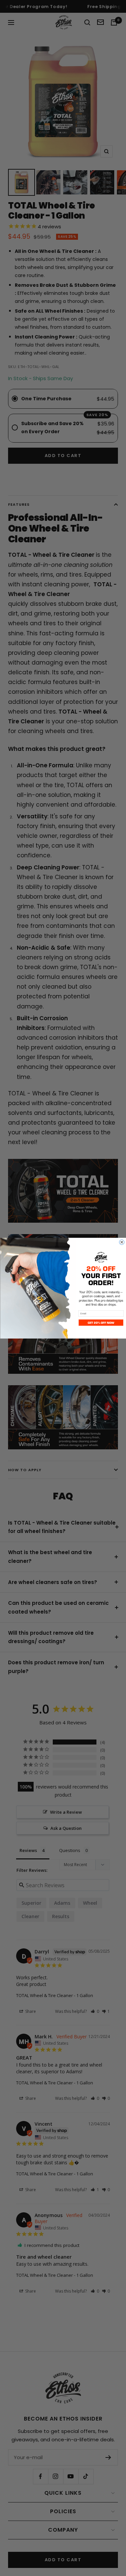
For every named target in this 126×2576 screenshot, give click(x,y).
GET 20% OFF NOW (101, 1322)
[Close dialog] (121, 1242)
